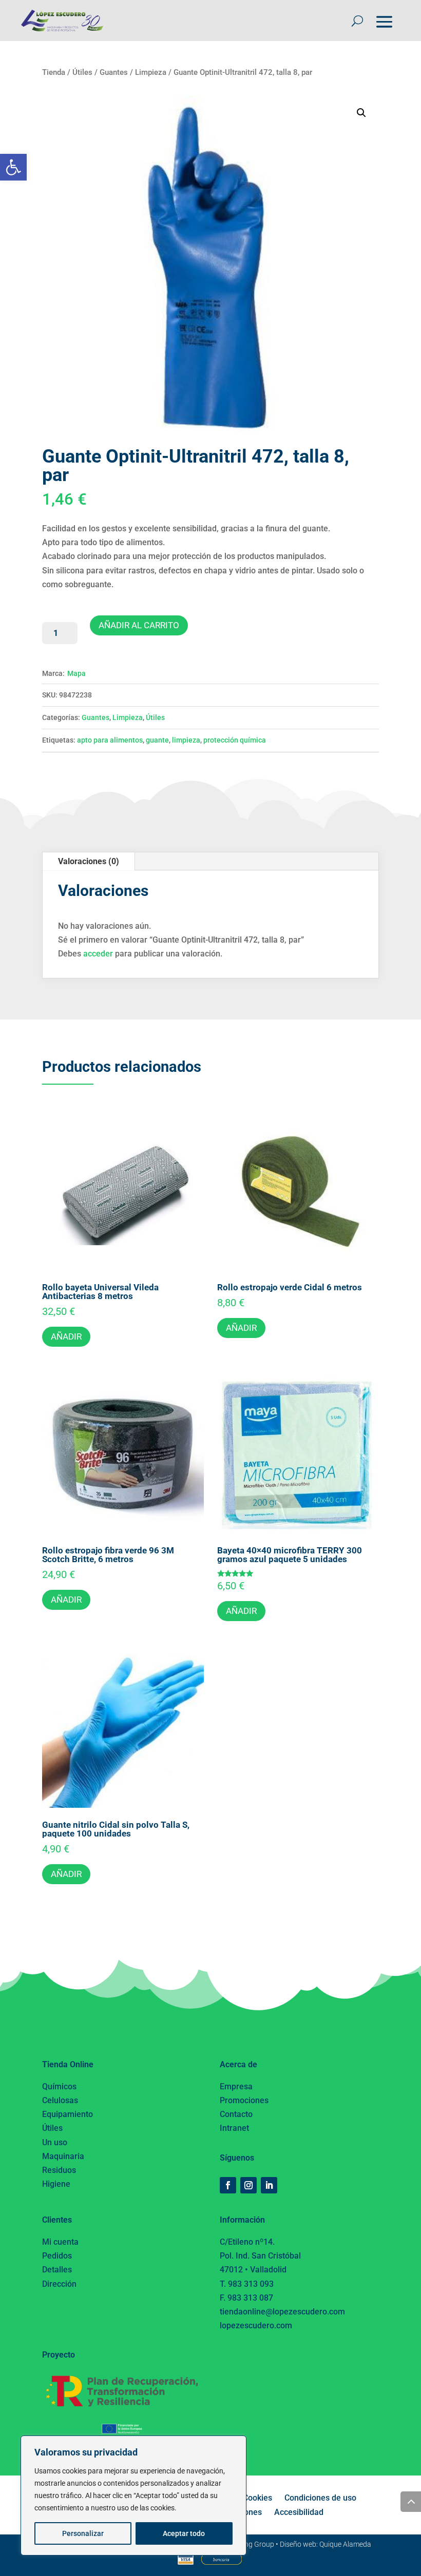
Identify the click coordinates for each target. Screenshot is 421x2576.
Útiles (82, 72)
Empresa (236, 2086)
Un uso (55, 2142)
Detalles (57, 2270)
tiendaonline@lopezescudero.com (282, 2312)
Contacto (236, 2114)
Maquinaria (63, 2156)
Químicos (59, 2086)
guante (157, 740)
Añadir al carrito (139, 625)
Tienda (54, 72)
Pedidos (57, 2256)
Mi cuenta (60, 2242)
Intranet (234, 2128)
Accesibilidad (299, 2512)
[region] (133, 2495)
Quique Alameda (345, 2544)
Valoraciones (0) (89, 861)
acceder (98, 954)
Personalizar (83, 2533)
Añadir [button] (66, 1336)
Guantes (114, 72)
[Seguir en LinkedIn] (269, 2185)
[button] (13, 167)
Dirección (59, 2284)
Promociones (244, 2100)
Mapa (76, 673)
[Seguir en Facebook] (228, 2185)
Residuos (59, 2170)
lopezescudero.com (256, 2325)
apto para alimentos (110, 740)
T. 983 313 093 (247, 2284)
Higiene (56, 2184)
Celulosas (60, 2100)
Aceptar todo (184, 2533)
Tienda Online (68, 2064)
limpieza (186, 740)
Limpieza (151, 72)
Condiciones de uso (320, 2498)
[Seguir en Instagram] (248, 2185)
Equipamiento (68, 2114)
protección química (235, 740)
